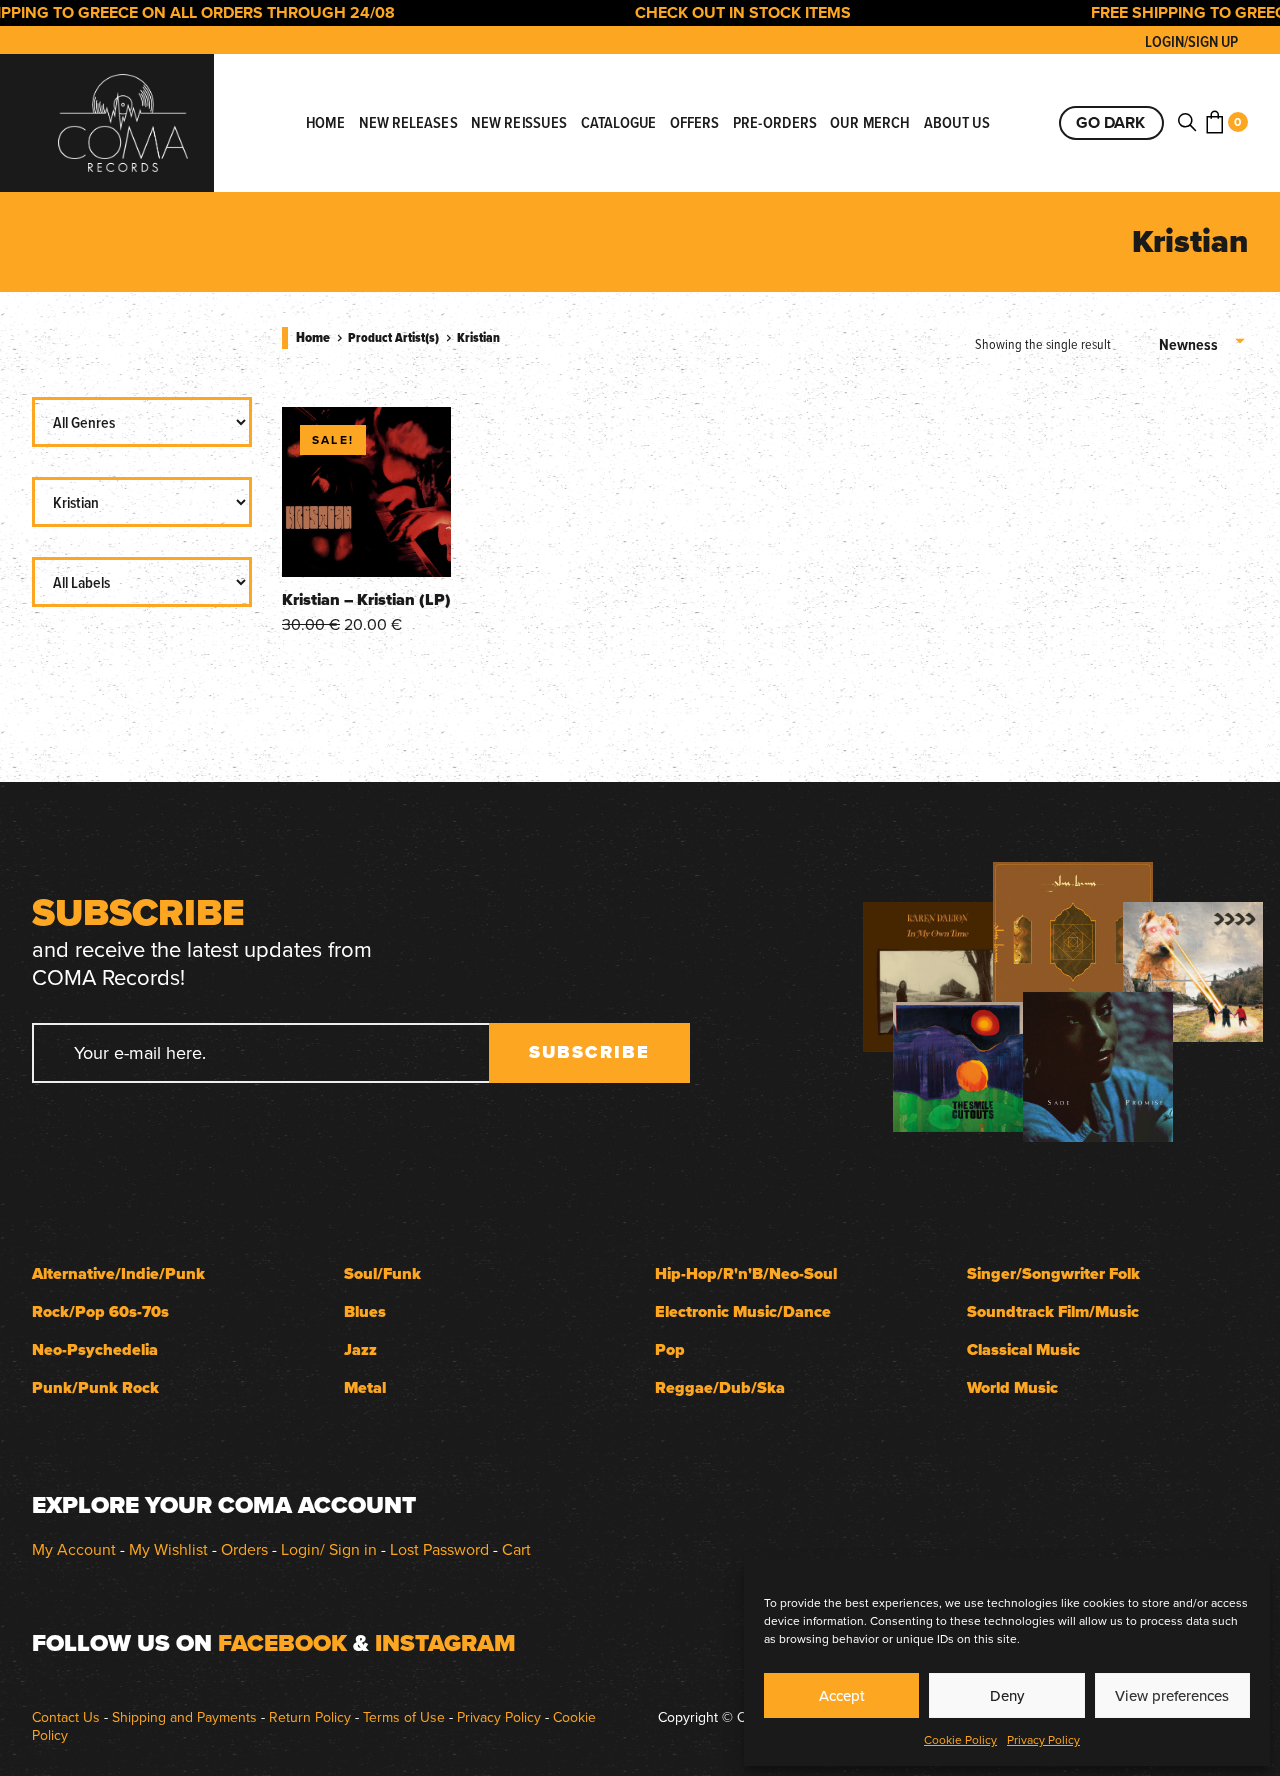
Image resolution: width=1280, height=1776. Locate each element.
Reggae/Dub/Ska (720, 1387)
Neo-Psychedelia (95, 1349)
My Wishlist (168, 1549)
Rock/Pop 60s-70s (100, 1311)
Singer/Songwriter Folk (1053, 1273)
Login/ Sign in (329, 1549)
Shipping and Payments (184, 1717)
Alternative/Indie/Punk (118, 1273)
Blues (365, 1311)
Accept (842, 1695)
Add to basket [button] (366, 542)
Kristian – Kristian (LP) (366, 599)
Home (313, 337)
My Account (74, 1549)
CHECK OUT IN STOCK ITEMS (717, 12)
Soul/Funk (382, 1273)
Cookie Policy (960, 1739)
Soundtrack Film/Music (1053, 1311)
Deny (1007, 1695)
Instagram (445, 1643)
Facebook (282, 1643)
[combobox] (1203, 345)
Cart (516, 1549)
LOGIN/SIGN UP (1191, 41)
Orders (244, 1549)
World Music (1012, 1387)
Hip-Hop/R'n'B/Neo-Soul (746, 1273)
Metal (365, 1387)
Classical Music (1023, 1349)
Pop (670, 1349)
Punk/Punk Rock (95, 1387)
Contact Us (66, 1717)
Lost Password (439, 1549)
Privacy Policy (1043, 1739)
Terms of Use (404, 1717)
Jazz (360, 1349)
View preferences (1172, 1695)
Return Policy (310, 1717)
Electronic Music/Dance (743, 1311)
